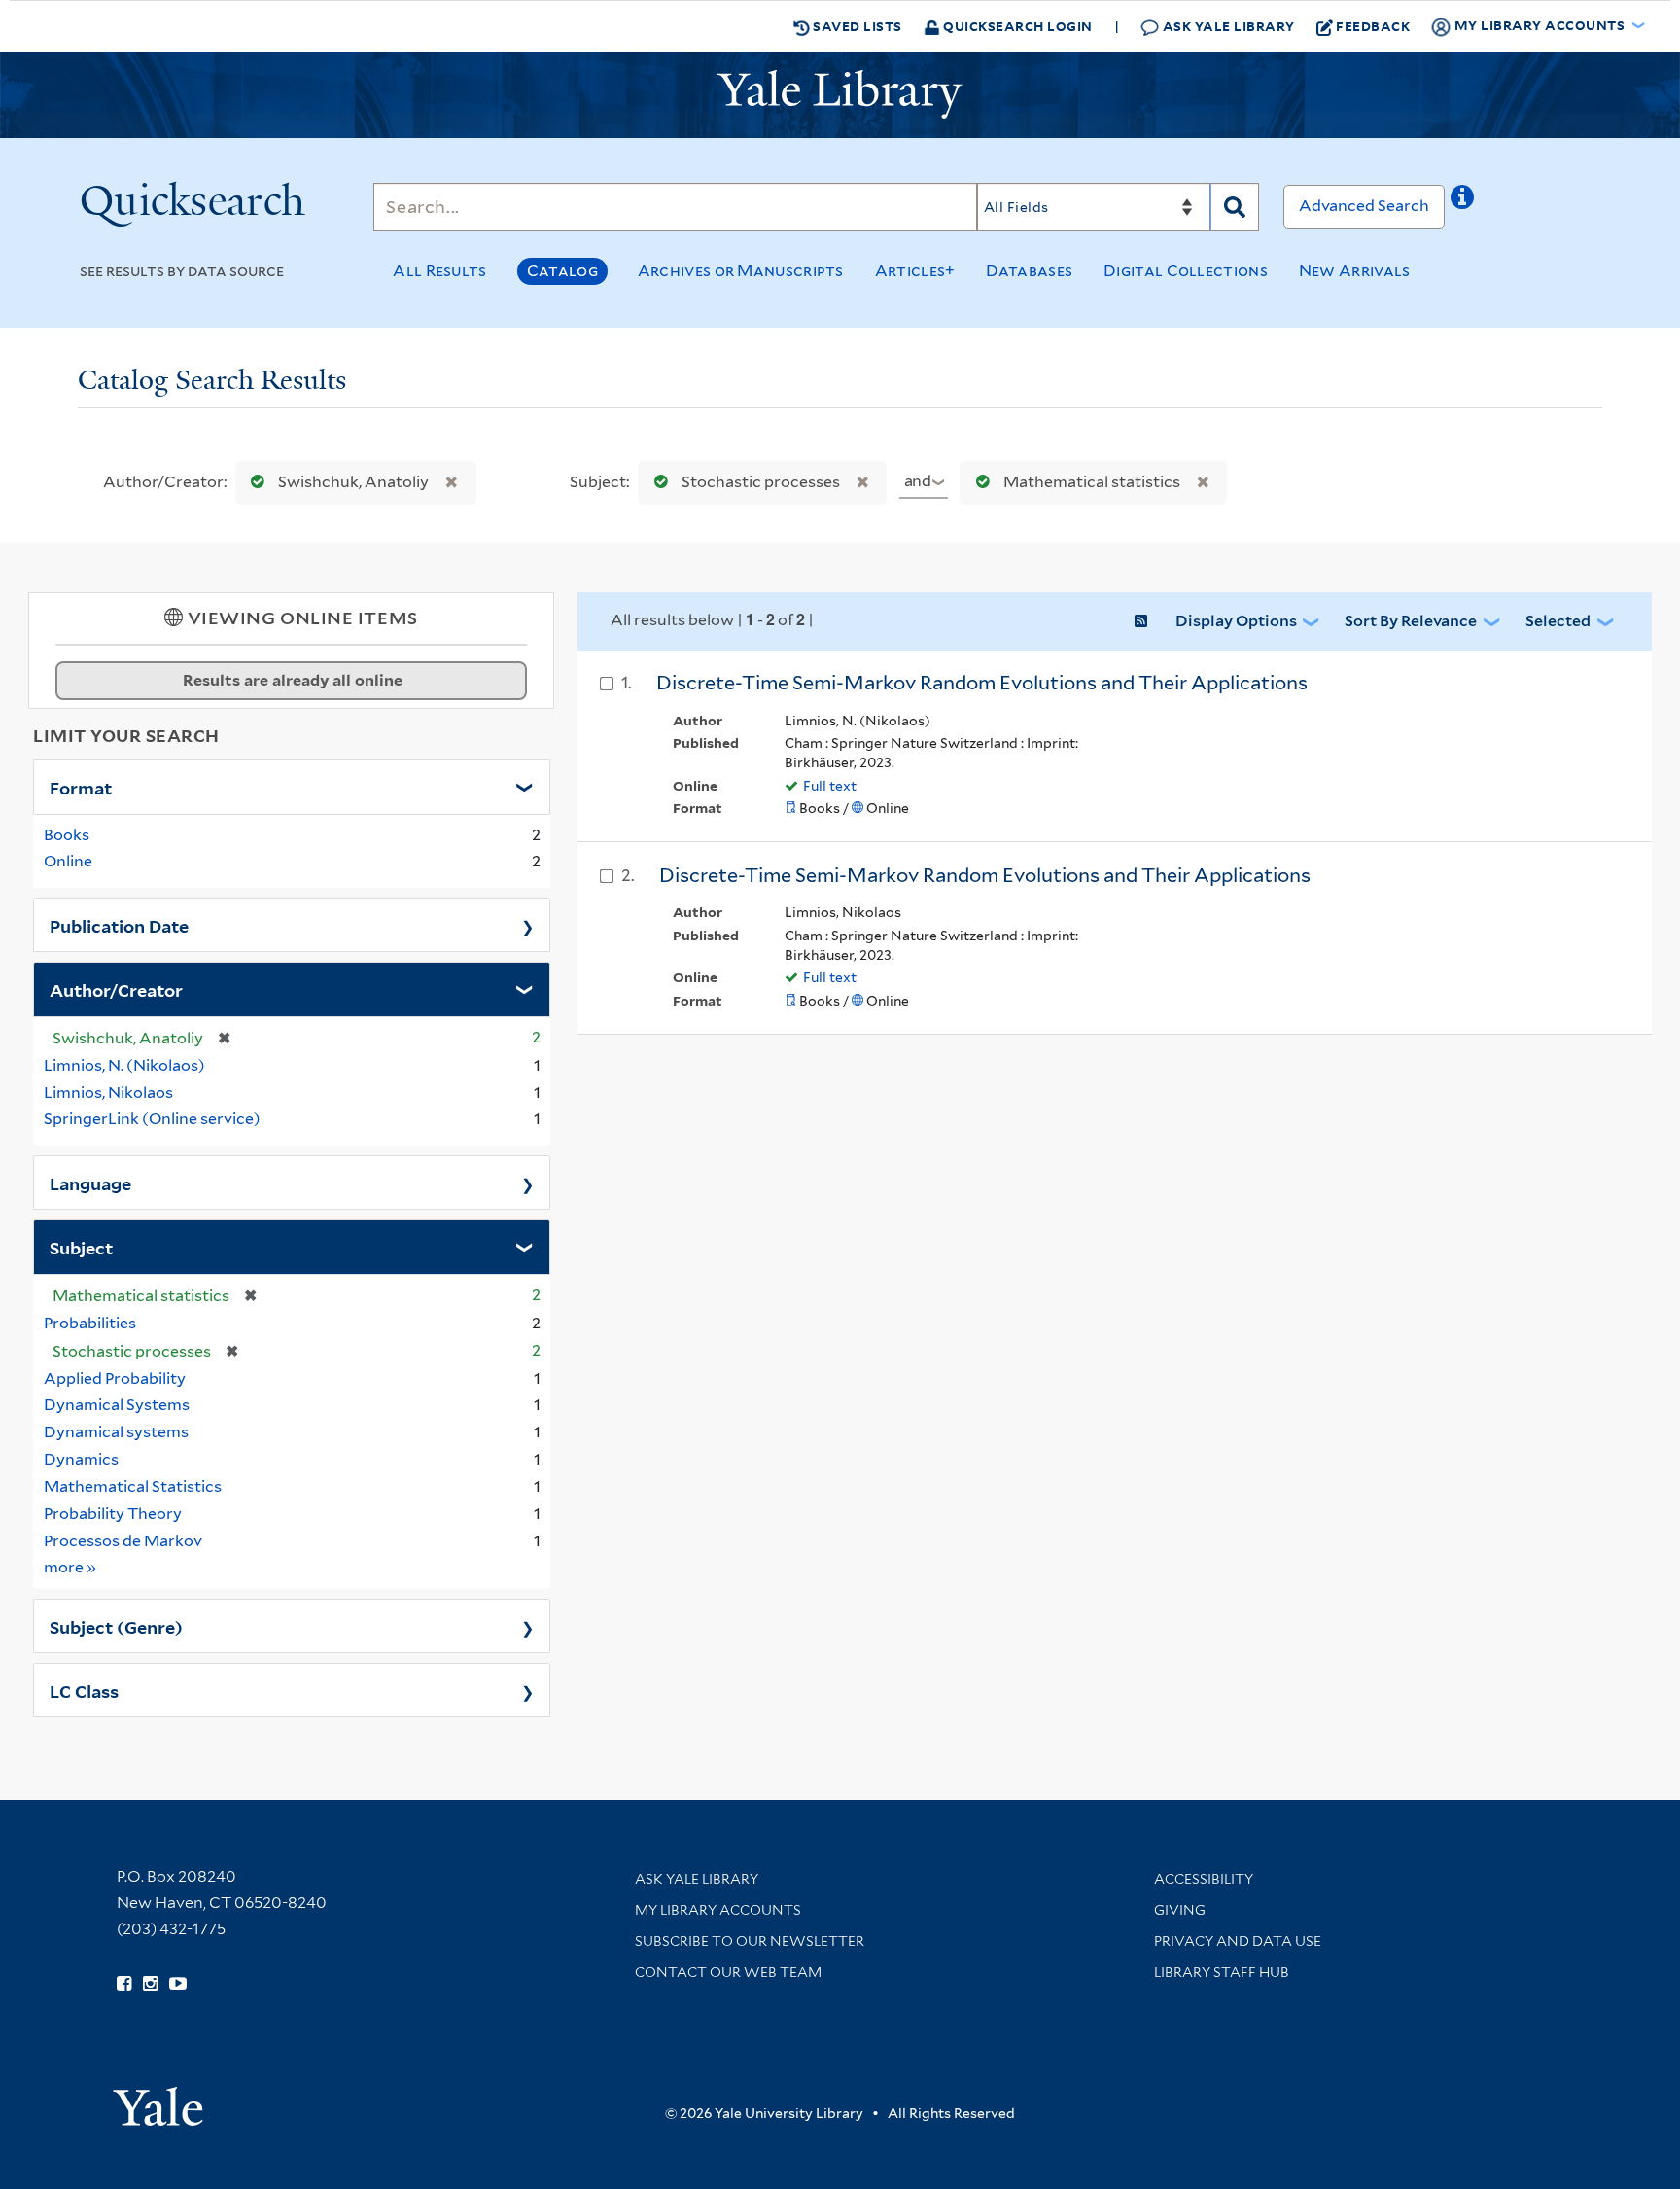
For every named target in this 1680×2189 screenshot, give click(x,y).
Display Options (1236, 621)
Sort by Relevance (1411, 621)
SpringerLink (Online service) (152, 1119)
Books (67, 835)
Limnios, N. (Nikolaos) (124, 1065)
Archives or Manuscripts (741, 271)
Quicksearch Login (1016, 26)
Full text (830, 786)
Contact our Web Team (728, 1972)
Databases (1029, 271)
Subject (81, 1247)
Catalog (562, 271)
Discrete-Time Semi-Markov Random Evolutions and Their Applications (982, 683)
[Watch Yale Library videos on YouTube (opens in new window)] (178, 1984)
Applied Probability (115, 1378)
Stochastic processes (761, 482)
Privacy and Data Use (1238, 1941)
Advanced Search (1364, 206)
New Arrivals (1355, 271)
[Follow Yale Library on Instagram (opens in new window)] (150, 1984)
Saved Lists (856, 26)
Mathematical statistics (1092, 482)
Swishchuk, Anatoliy (353, 482)
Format (81, 787)
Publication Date (119, 925)
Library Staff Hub (1222, 1972)
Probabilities (90, 1323)
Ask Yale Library (1227, 26)
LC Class (84, 1690)
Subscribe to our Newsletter (750, 1941)
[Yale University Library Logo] (840, 94)
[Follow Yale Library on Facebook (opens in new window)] (124, 1984)
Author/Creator (116, 989)
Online (68, 861)
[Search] (1235, 207)
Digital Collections (1186, 271)
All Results (439, 271)
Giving (1180, 1910)
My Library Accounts (718, 1910)
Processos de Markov (123, 1541)
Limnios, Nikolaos (108, 1093)
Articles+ (915, 271)
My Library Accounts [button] (1540, 25)
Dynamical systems (116, 1432)
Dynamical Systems (117, 1405)
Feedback (1373, 26)
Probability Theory (113, 1514)
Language (90, 1183)
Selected (1558, 621)
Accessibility (1204, 1879)
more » (70, 1567)
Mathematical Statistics (133, 1486)
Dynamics (81, 1459)
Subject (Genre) (116, 1626)
